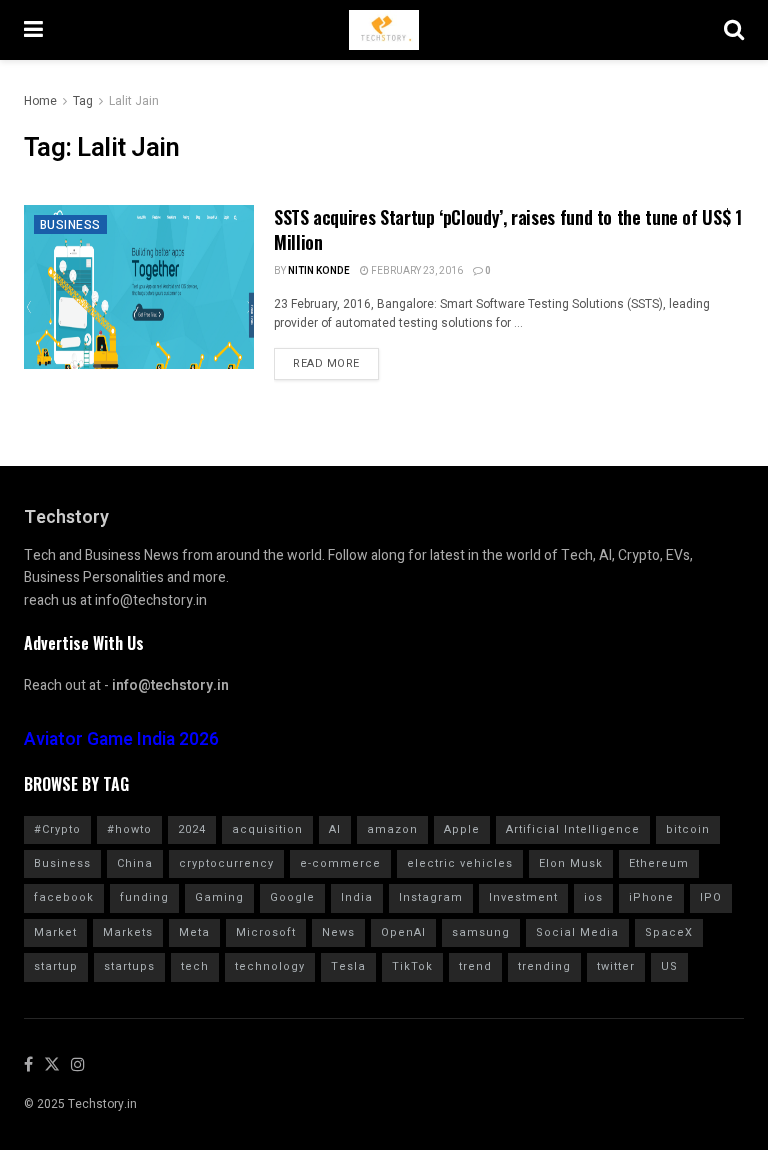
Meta (194, 932)
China (135, 863)
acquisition (267, 829)
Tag (83, 101)
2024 (192, 829)
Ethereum (659, 863)
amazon (392, 829)
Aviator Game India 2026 (121, 739)
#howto (129, 829)
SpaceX (669, 932)
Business (70, 225)
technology (270, 966)
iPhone (651, 897)
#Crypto (57, 829)
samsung (481, 932)
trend (475, 966)
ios (593, 897)
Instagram (431, 897)
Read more (326, 363)
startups (129, 966)
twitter (616, 966)
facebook (64, 897)
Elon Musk (571, 863)
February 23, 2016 (416, 271)
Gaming (219, 897)
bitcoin (688, 829)
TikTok (412, 966)
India (357, 897)
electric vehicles (460, 863)
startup (56, 966)
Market (55, 932)
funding (144, 897)
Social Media (577, 932)
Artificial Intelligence (573, 829)
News (338, 932)
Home (40, 101)
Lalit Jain (134, 101)
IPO (711, 897)
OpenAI (403, 932)
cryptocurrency (226, 863)
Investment (523, 897)
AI (335, 829)
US (669, 966)
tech (195, 966)
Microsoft (266, 932)
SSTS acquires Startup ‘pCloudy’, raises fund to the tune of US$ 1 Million (508, 229)
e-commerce (340, 863)
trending (544, 966)
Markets (128, 932)
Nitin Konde (319, 271)
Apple (462, 829)
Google (292, 897)
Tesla (348, 966)
